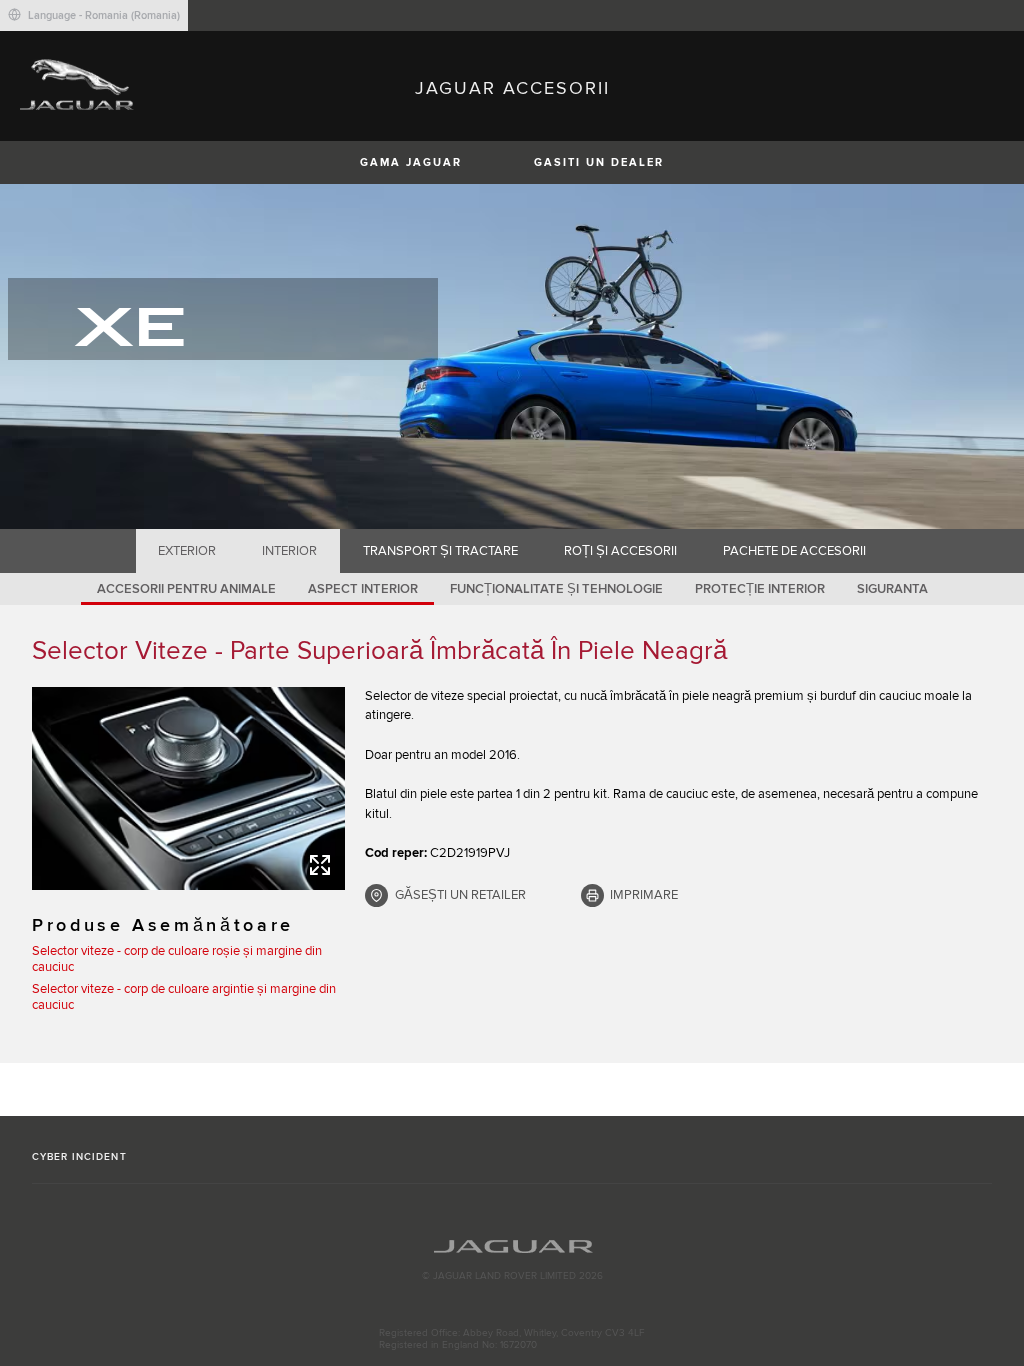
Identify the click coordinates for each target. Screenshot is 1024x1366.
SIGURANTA (892, 589)
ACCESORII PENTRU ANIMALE (186, 589)
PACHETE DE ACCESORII (794, 551)
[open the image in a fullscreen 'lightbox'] (188, 789)
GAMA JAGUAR (411, 162)
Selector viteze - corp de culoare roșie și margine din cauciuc (177, 959)
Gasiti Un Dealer (599, 162)
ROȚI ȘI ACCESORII (620, 551)
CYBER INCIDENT (79, 1157)
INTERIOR (289, 551)
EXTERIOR (187, 551)
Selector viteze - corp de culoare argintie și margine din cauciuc (184, 997)
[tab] (187, 551)
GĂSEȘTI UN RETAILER (460, 895)
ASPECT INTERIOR (363, 589)
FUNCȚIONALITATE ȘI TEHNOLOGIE (556, 589)
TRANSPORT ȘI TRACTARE (440, 551)
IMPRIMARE (644, 895)
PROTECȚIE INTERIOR (760, 589)
